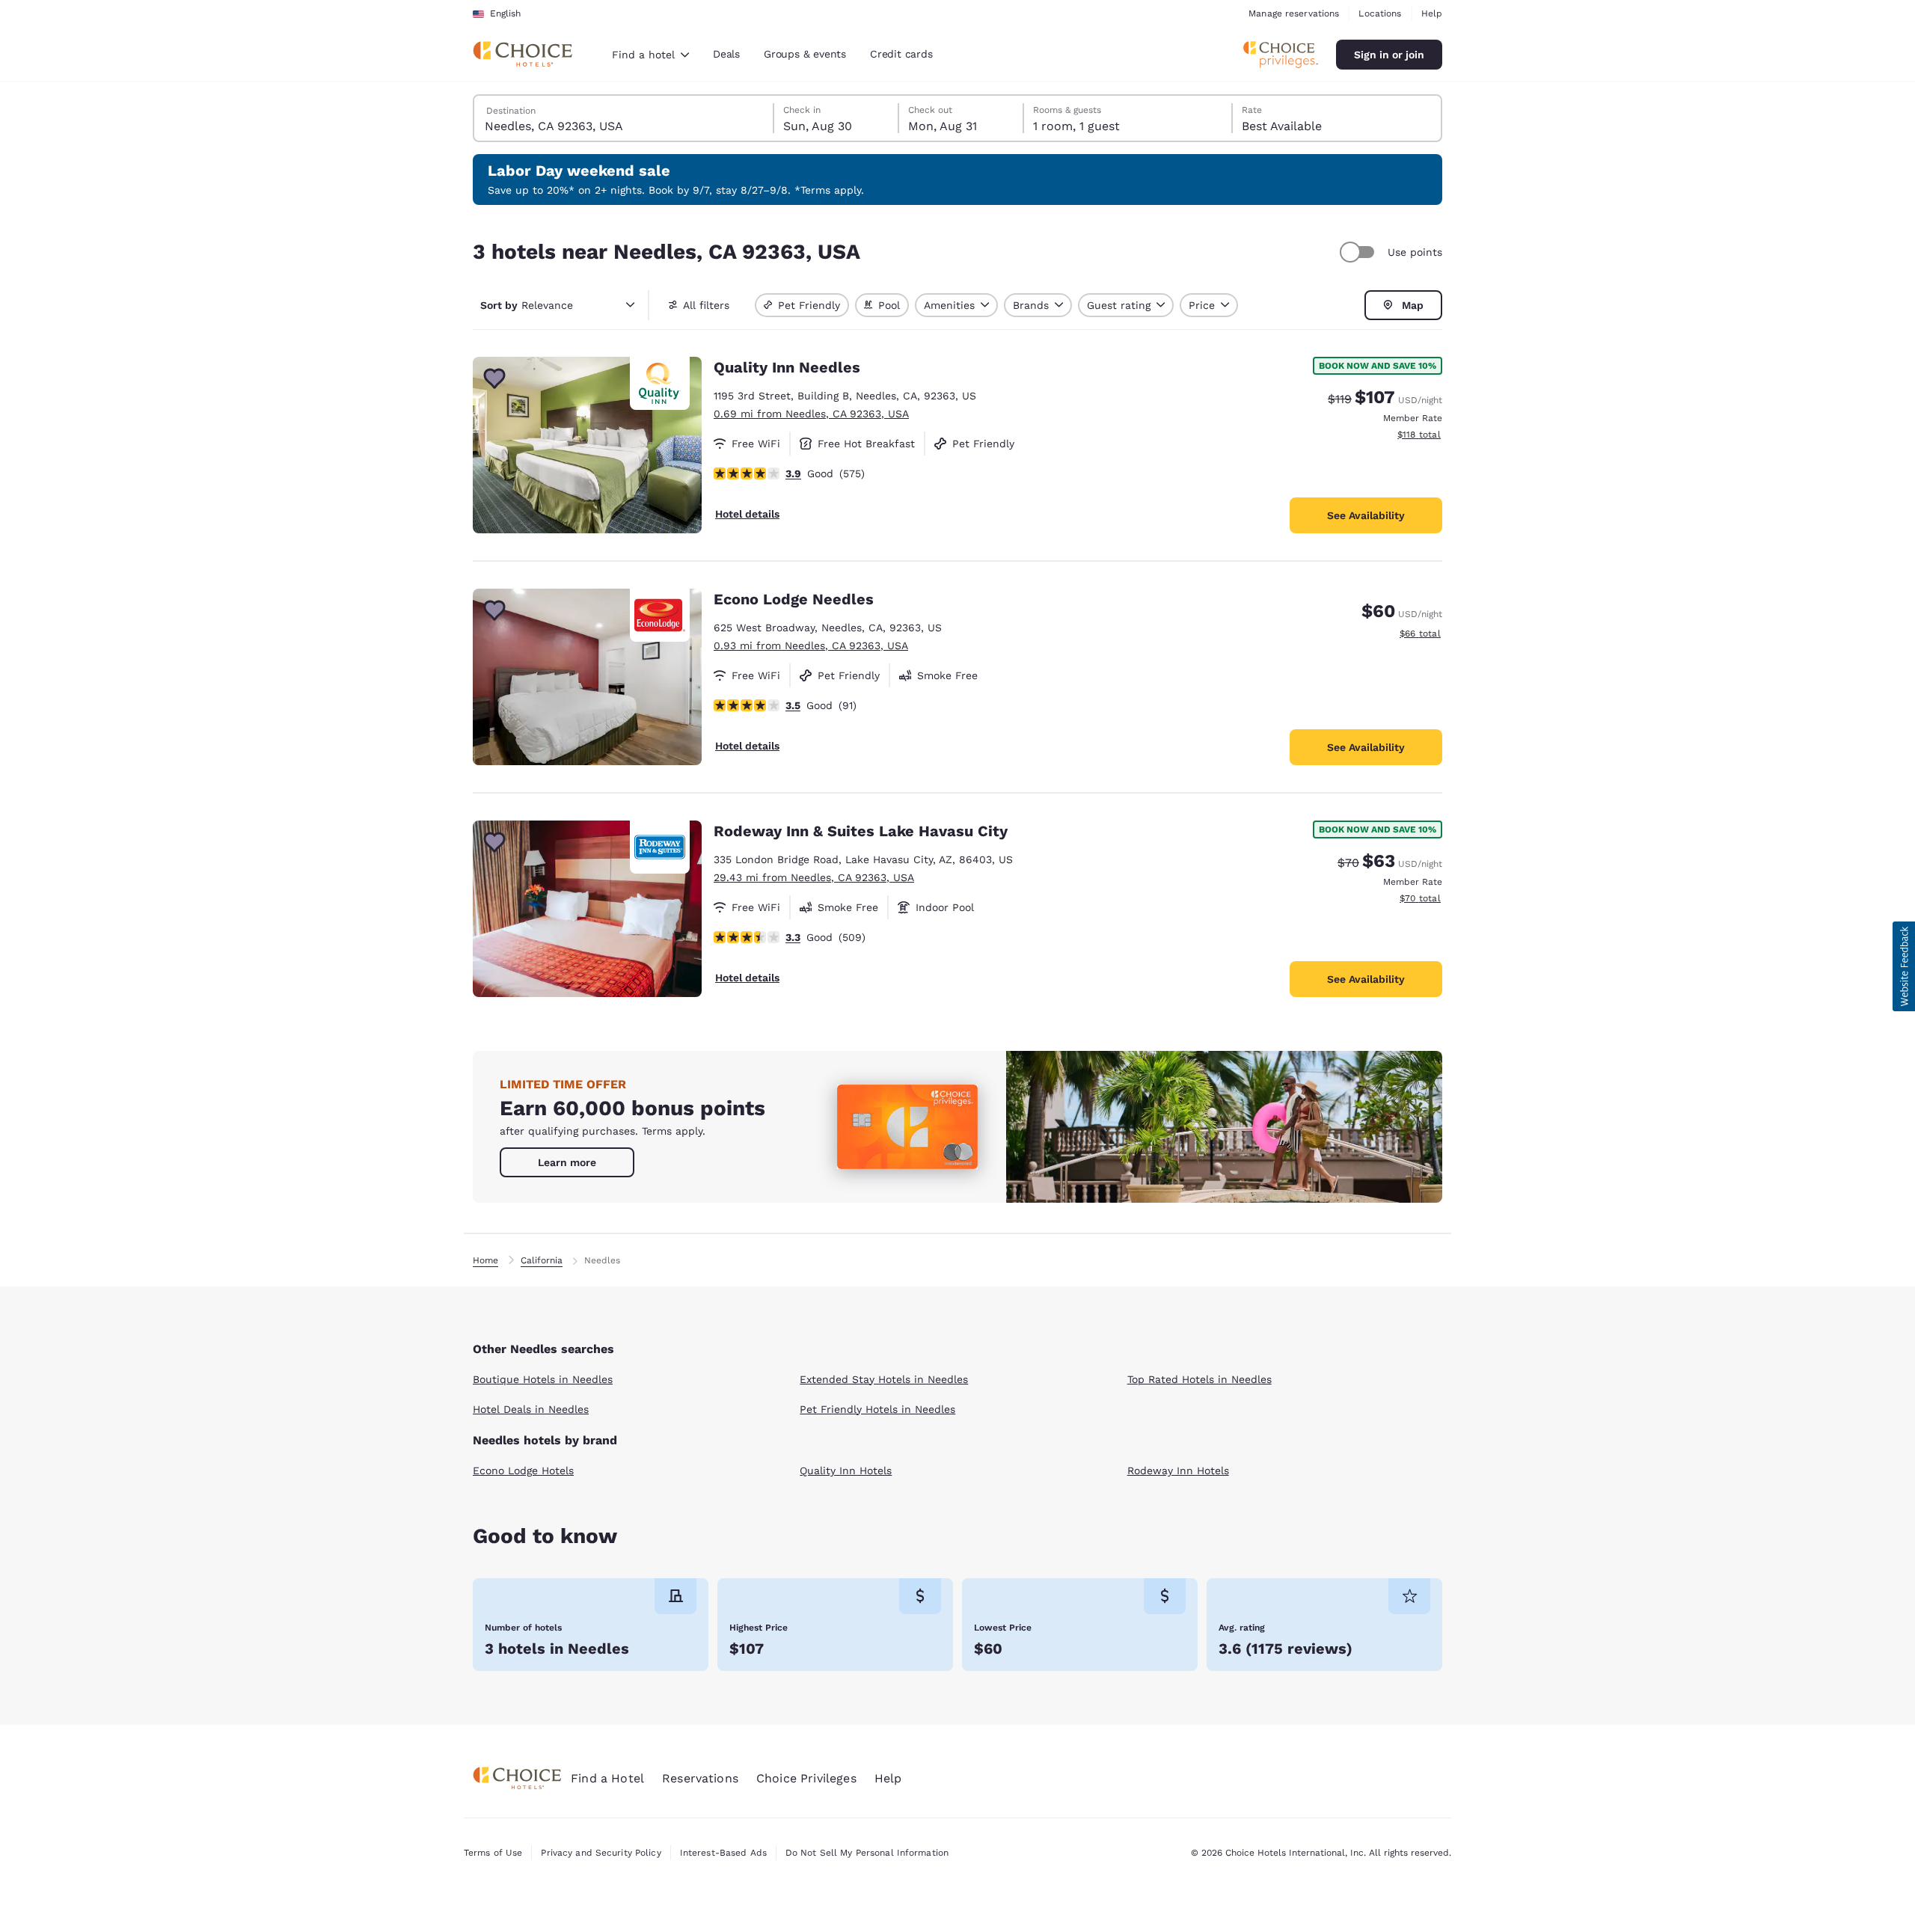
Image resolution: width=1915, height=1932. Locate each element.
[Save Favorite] (494, 378)
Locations (1380, 13)
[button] (1904, 966)
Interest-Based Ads (723, 1853)
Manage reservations (1294, 13)
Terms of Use (493, 1853)
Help (1432, 13)
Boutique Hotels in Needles (543, 1379)
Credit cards (901, 54)
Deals (726, 54)
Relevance (527, 305)
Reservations (700, 1778)
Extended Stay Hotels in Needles (884, 1379)
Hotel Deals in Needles (531, 1409)
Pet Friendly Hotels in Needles (877, 1409)
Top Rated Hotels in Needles (1199, 1379)
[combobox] (650, 55)
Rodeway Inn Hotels (1178, 1471)
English (505, 13)
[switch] (1359, 252)
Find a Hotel (607, 1778)
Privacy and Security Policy (601, 1853)
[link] (567, 1162)
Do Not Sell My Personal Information (867, 1853)
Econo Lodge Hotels (523, 1471)
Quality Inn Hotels (846, 1471)
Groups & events (805, 54)
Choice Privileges (806, 1778)
